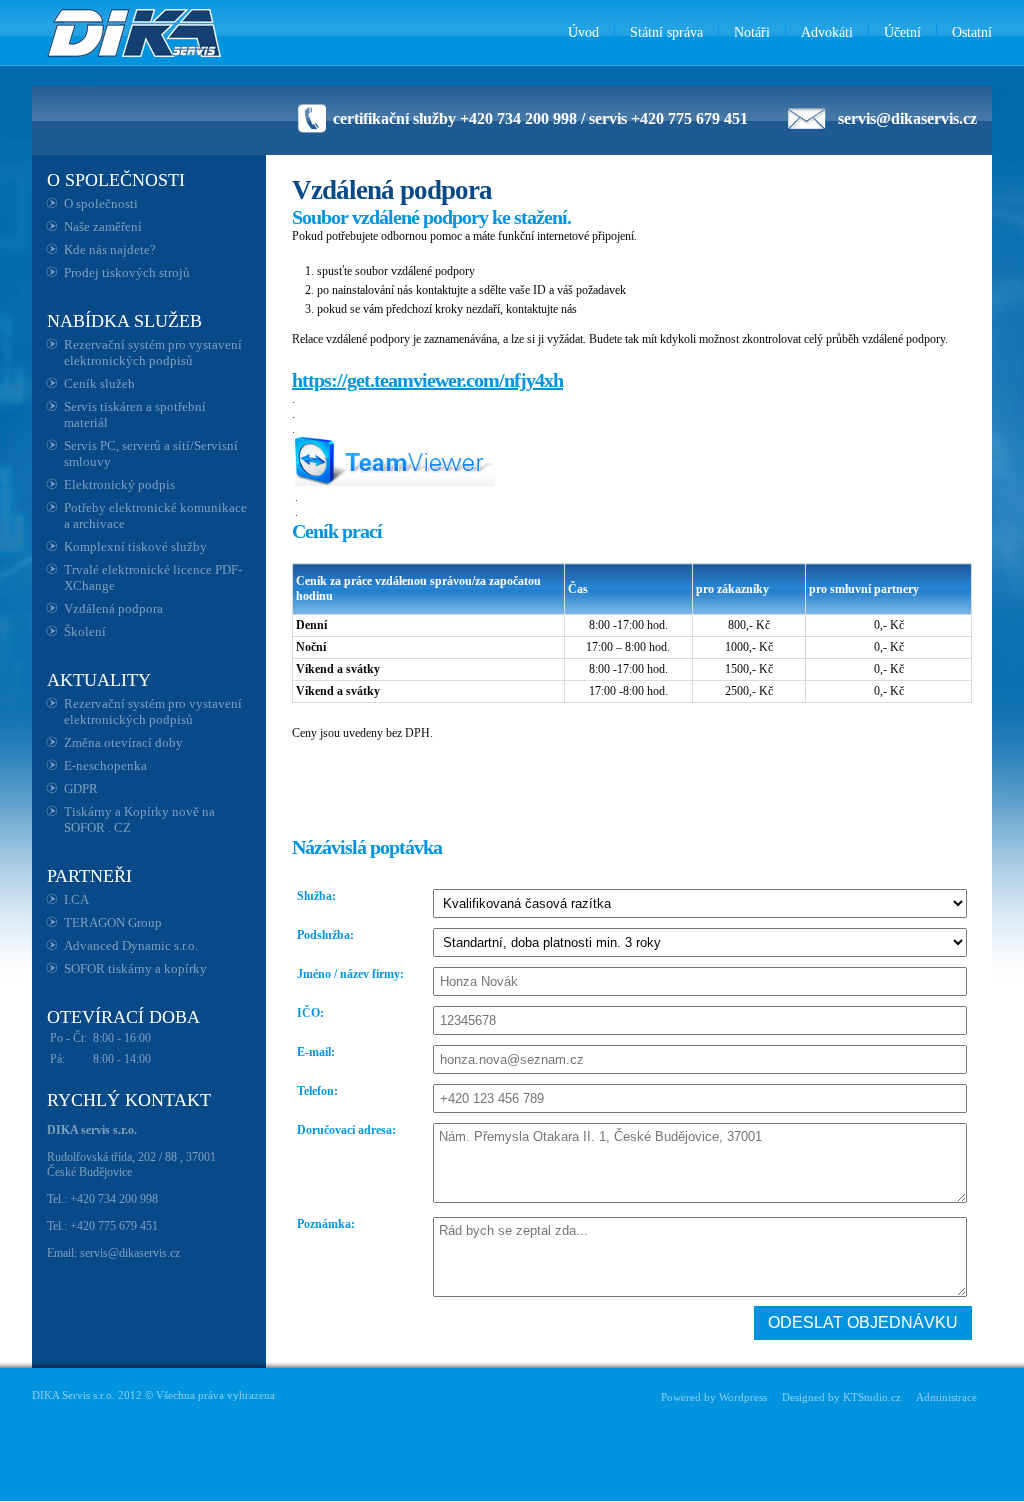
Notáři (752, 32)
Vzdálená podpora (113, 608)
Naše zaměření (103, 226)
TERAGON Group (113, 922)
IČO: (310, 1013)
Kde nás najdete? (110, 249)
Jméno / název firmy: (350, 974)
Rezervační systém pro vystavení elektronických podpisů (153, 352)
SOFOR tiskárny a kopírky (135, 968)
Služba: (316, 896)
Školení (85, 631)
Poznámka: (326, 1224)
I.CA (76, 899)
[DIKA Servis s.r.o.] (136, 32)
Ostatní (972, 32)
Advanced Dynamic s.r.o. (131, 945)
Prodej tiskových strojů (127, 272)
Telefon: (317, 1091)
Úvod (583, 32)
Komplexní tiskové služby (135, 546)
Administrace (946, 1397)
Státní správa (666, 32)
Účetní (902, 32)
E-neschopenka (105, 765)
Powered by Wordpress (714, 1397)
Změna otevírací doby (123, 742)
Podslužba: (325, 935)
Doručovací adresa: (346, 1130)
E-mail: (316, 1052)
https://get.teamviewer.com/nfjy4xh (427, 380)
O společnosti (101, 203)
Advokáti (827, 32)
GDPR (81, 788)
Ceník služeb (99, 383)
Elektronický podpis (119, 484)
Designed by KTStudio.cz (841, 1397)
